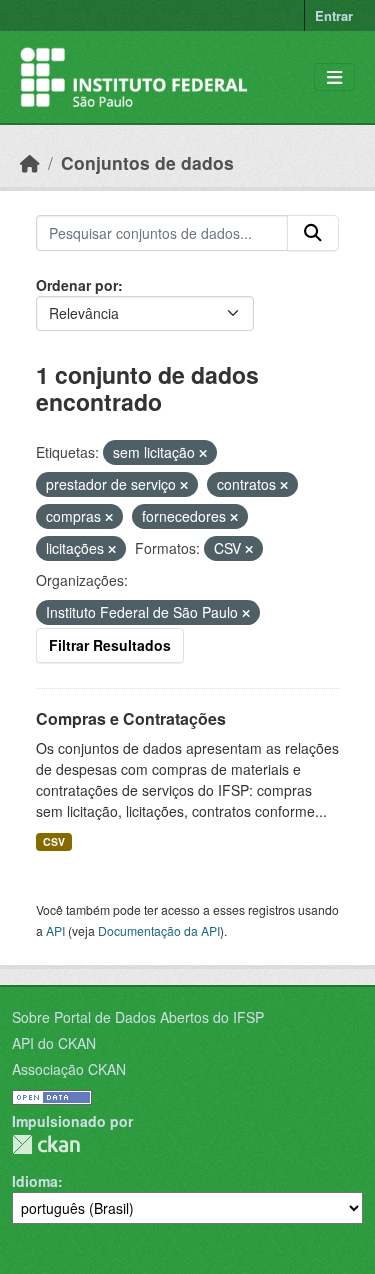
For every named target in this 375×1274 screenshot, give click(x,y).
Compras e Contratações (131, 718)
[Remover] (203, 453)
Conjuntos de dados (147, 162)
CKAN (46, 1144)
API (55, 930)
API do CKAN (54, 1043)
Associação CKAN (69, 1069)
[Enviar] (313, 233)
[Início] (30, 162)
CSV (54, 841)
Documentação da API (159, 930)
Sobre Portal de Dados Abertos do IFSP (138, 1017)
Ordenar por (77, 285)
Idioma (35, 1181)
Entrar (334, 15)
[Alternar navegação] (334, 77)
